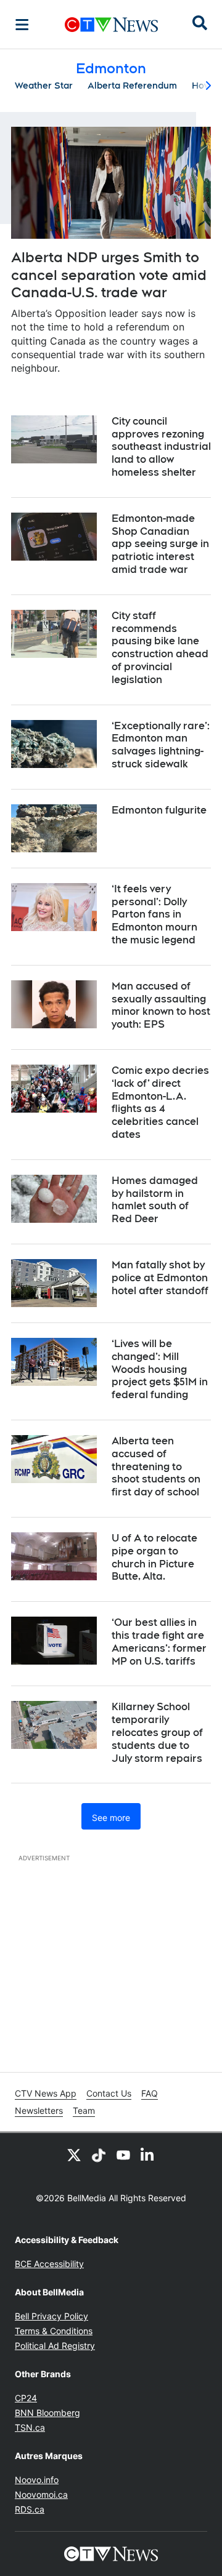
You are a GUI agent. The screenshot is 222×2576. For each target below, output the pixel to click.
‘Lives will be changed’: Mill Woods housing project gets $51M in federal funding (160, 1369)
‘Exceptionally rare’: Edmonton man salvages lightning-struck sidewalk (161, 745)
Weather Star (44, 86)
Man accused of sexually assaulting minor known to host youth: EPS (161, 1005)
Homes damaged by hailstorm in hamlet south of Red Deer (155, 1200)
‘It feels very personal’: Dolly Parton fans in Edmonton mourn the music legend (154, 914)
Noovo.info (37, 2480)
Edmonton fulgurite (159, 810)
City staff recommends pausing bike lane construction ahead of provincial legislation (160, 648)
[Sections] (22, 25)
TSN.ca (30, 2427)
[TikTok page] (99, 2155)
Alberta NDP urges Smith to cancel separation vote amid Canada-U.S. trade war (109, 275)
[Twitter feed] (74, 2155)
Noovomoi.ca (41, 2494)
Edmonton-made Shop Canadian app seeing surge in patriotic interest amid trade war (160, 544)
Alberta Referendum (132, 86)
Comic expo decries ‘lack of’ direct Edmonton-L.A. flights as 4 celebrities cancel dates (160, 1102)
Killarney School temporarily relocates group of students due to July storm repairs (157, 1732)
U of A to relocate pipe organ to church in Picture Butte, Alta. (154, 1557)
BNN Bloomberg (47, 2413)
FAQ (150, 2093)
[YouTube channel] (123, 2155)
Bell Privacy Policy (51, 2316)
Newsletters (39, 2110)
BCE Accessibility (49, 2264)
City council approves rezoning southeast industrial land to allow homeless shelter (161, 447)
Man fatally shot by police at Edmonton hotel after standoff (160, 1278)
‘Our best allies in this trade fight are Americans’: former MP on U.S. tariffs (159, 1642)
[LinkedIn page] (148, 2155)
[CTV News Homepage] (111, 25)
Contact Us (109, 2093)
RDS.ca (30, 2509)
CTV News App (46, 2093)
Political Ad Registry (55, 2346)
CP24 (26, 2398)
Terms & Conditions (54, 2331)
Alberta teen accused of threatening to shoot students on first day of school (156, 1466)
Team (84, 2110)
